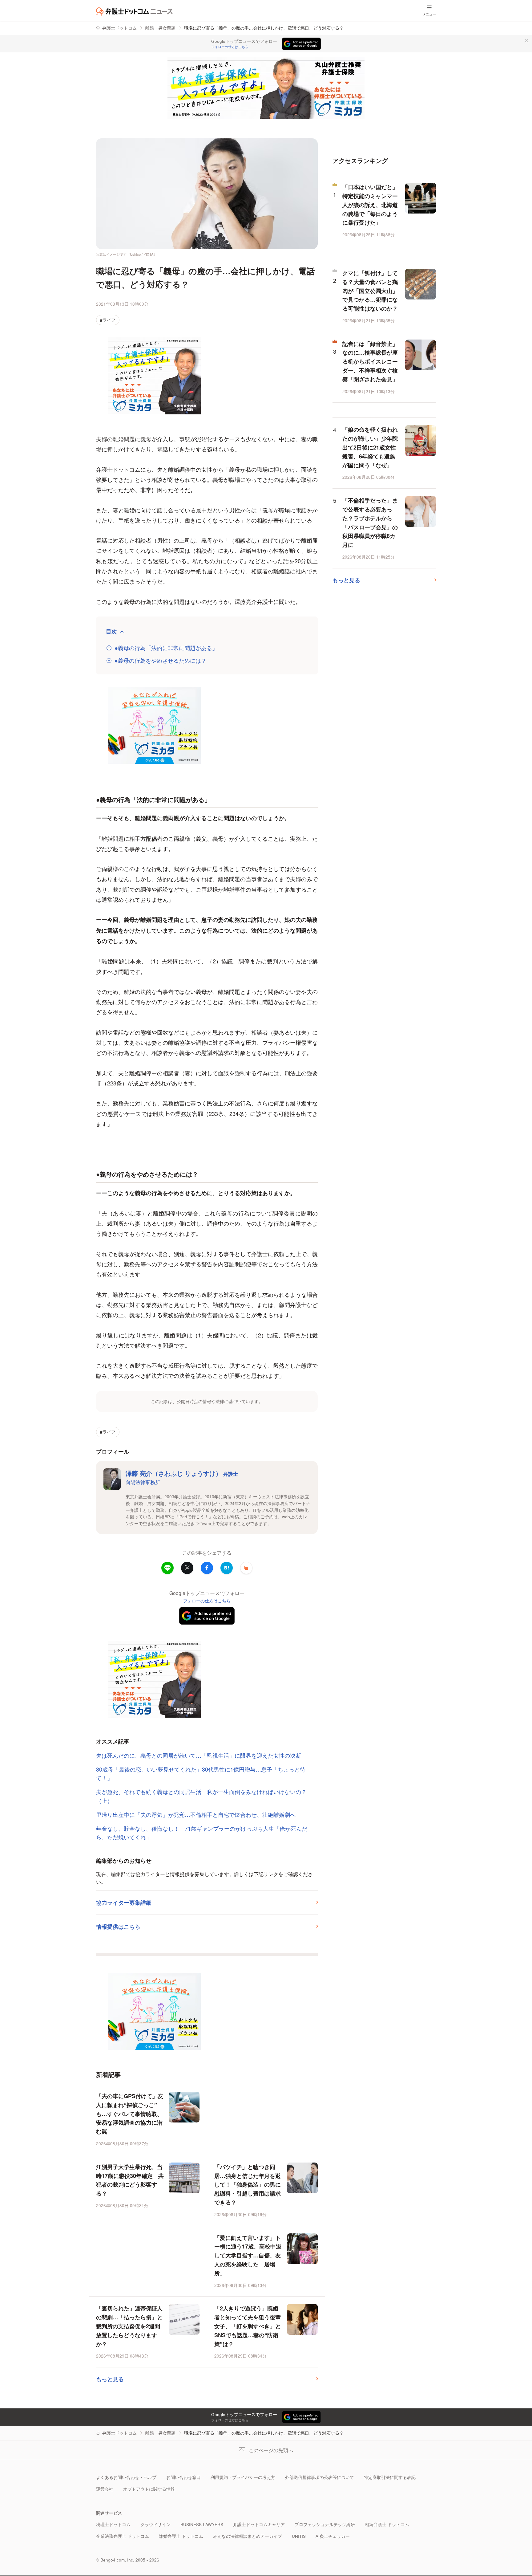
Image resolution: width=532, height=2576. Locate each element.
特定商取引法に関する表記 (390, 2477)
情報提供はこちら (118, 1927)
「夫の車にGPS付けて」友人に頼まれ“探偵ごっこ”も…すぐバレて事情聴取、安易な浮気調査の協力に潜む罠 (130, 2114)
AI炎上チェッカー (333, 2536)
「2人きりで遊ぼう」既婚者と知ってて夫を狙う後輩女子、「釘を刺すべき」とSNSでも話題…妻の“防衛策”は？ (248, 2326)
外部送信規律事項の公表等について (320, 2477)
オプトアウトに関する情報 (149, 2489)
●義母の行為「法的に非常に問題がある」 (166, 648)
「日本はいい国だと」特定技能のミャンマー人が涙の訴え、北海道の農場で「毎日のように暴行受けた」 (370, 205)
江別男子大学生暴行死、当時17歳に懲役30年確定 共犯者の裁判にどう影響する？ (130, 2180)
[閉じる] (526, 41)
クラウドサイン (155, 2524)
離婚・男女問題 (160, 28)
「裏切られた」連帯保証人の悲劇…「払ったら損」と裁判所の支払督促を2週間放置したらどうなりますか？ (129, 2326)
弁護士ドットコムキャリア (259, 2524)
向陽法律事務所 (143, 1482)
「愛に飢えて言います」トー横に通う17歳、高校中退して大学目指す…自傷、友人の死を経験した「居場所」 (248, 2255)
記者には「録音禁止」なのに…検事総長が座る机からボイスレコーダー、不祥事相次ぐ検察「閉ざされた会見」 (370, 362)
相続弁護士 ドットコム (387, 2524)
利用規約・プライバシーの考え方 (243, 2477)
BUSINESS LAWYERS (202, 2524)
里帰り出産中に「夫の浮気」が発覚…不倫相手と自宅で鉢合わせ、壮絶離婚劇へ (196, 1814)
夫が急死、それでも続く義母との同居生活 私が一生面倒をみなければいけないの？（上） (201, 1796)
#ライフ (108, 320)
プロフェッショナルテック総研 (325, 2524)
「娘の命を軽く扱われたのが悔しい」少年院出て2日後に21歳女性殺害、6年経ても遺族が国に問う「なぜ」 (370, 447)
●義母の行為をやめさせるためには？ (161, 660)
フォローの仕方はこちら (230, 47)
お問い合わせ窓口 (183, 2477)
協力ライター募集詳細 (124, 1902)
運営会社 (105, 2489)
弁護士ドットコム (119, 28)
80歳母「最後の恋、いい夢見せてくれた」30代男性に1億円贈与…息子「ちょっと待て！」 (201, 1774)
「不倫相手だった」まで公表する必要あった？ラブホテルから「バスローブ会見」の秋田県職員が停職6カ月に (370, 523)
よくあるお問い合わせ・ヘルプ (126, 2477)
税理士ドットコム (113, 2524)
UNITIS (299, 2536)
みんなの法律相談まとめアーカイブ (248, 2536)
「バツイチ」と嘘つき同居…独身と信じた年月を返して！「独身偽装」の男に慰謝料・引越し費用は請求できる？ (248, 2185)
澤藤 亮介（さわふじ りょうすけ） (182, 1473)
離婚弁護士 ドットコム (181, 2536)
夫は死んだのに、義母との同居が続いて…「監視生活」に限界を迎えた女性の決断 (199, 1755)
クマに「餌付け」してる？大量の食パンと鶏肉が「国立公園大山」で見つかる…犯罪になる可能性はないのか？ (370, 291)
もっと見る (110, 2379)
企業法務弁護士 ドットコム (123, 2536)
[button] (246, 1568)
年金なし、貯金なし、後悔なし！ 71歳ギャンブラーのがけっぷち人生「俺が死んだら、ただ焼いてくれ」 (202, 1833)
